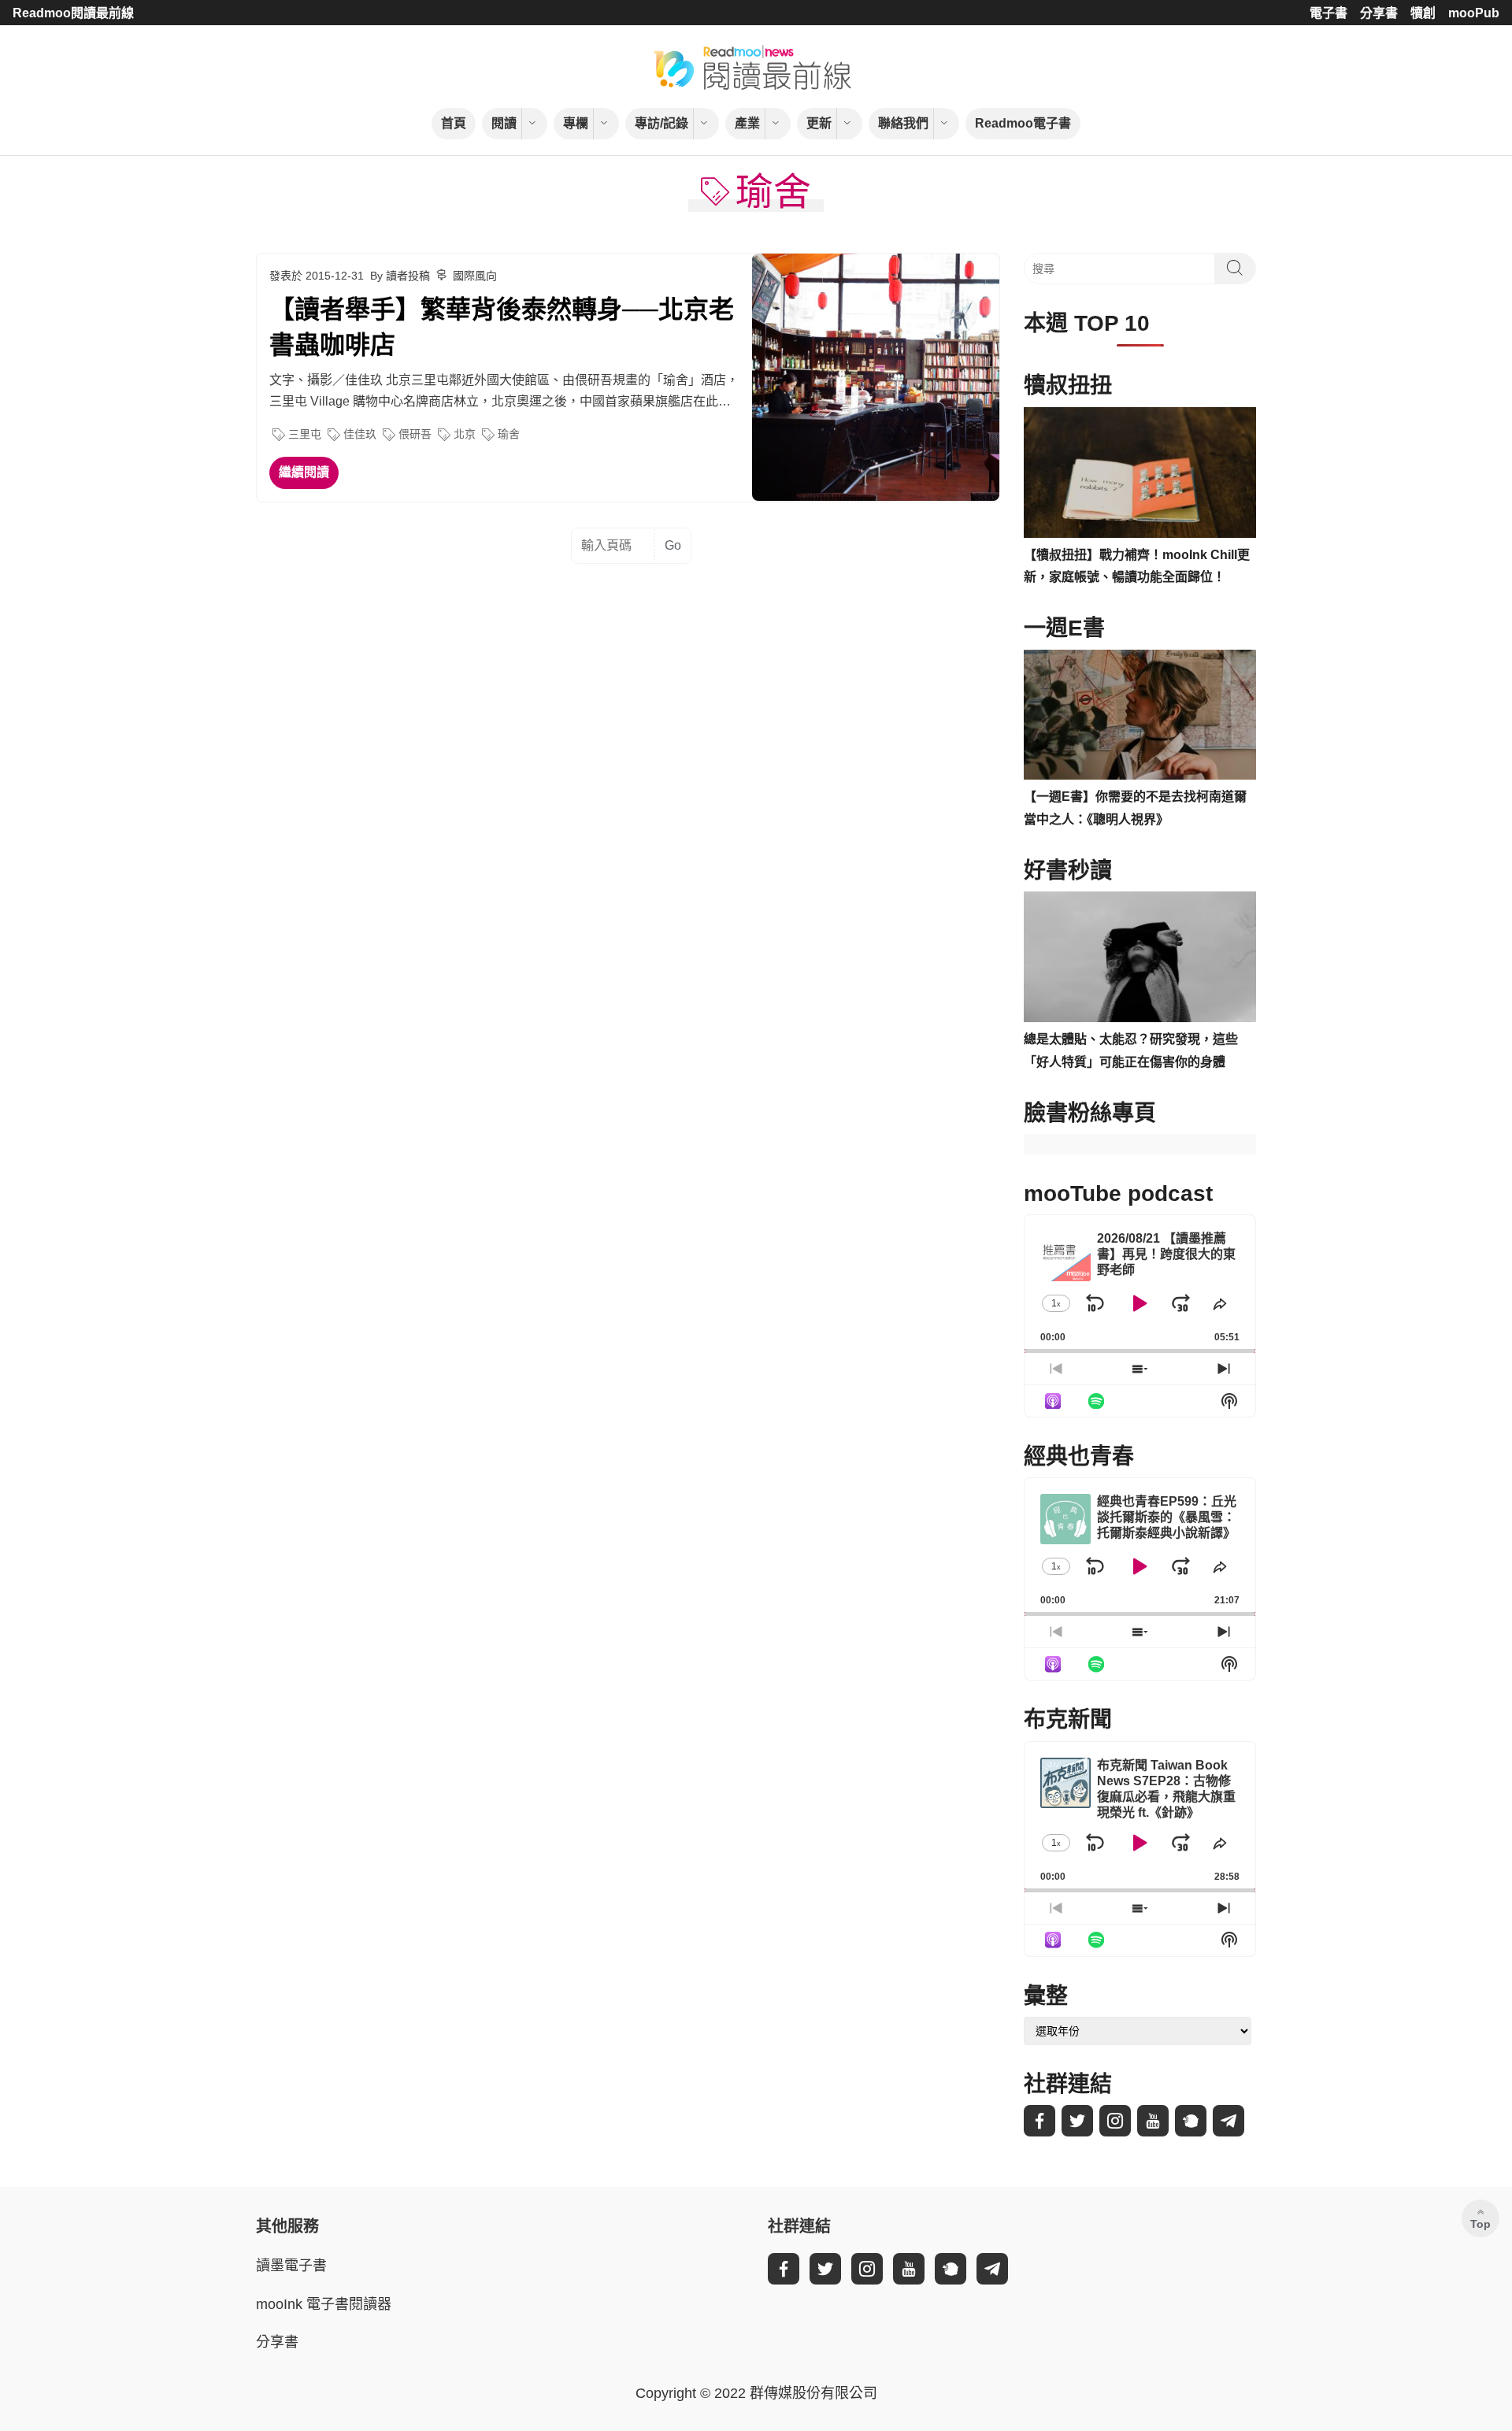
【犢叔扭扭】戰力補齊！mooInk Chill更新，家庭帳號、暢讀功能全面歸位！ (1137, 566)
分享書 (1379, 13)
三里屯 (305, 434)
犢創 (1423, 13)
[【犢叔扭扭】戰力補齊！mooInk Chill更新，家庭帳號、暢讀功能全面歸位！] (1140, 472)
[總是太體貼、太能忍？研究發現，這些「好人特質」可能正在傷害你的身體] (1140, 957)
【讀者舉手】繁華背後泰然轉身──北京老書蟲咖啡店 (502, 327)
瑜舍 (509, 434)
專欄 (576, 123)
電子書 (1329, 13)
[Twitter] (1077, 2121)
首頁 (454, 123)
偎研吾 (415, 434)
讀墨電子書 (291, 2266)
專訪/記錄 (661, 123)
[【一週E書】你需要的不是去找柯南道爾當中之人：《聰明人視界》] (1140, 715)
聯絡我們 (903, 123)
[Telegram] (1228, 2121)
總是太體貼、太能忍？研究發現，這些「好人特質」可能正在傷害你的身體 (1131, 1051)
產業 (747, 123)
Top (1480, 2224)
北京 (465, 434)
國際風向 (475, 276)
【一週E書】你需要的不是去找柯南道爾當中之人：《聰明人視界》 (1135, 808)
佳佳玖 (360, 434)
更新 (819, 123)
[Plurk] (1191, 2121)
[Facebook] (1039, 2121)
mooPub (1474, 13)
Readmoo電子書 (1023, 123)
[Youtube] (1153, 2121)
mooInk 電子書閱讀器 (324, 2304)
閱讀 (504, 123)
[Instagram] (1115, 2121)
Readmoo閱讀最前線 (73, 13)
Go (673, 545)
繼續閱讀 (304, 472)
